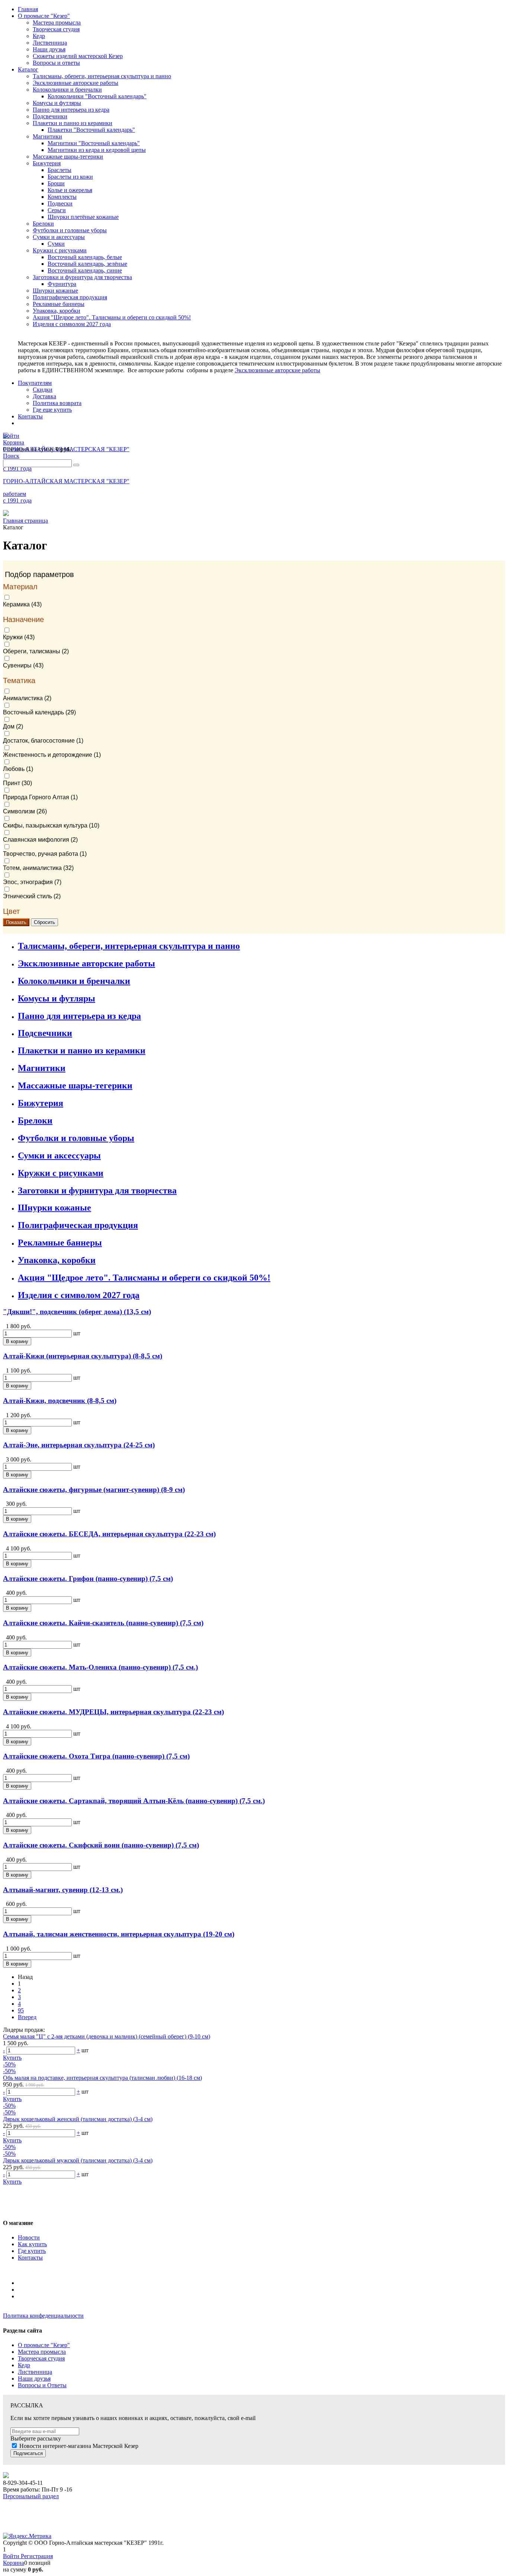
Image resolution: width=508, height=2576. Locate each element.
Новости (29, 2237)
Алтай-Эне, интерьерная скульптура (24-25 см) (79, 1445)
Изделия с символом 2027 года (79, 1295)
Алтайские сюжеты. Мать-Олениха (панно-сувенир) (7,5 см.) (100, 1667)
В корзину (17, 1341)
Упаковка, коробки (57, 1260)
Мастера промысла (42, 2352)
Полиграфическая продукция (78, 1225)
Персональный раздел (31, 2496)
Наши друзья (34, 2379)
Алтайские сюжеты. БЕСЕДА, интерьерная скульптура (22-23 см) (109, 1534)
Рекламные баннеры (60, 1243)
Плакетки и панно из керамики (82, 1051)
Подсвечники (45, 1033)
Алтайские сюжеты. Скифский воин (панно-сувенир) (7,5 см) (101, 1845)
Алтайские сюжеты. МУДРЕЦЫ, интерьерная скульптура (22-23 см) (113, 1712)
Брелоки (35, 1120)
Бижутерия (41, 1103)
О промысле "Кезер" (44, 2345)
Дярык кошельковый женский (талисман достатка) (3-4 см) (78, 2119)
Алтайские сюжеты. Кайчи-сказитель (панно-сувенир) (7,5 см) (103, 1623)
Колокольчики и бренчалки (74, 981)
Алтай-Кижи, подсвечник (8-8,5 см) (60, 1401)
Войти (12, 2556)
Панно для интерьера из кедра (79, 1016)
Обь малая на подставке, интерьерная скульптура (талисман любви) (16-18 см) (102, 2078)
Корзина (14, 2563)
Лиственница (35, 2372)
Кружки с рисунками (61, 1173)
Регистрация (37, 2556)
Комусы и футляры (57, 998)
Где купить (32, 2251)
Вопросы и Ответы (42, 2385)
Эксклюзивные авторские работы (277, 370)
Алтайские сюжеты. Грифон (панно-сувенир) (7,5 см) (88, 1579)
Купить (12, 2058)
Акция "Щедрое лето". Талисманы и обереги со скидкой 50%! (144, 1278)
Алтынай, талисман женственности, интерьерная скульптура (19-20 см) (119, 1934)
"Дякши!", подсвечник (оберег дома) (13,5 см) (77, 1312)
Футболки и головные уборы (76, 1138)
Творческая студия (41, 2358)
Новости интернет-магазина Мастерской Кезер (79, 2446)
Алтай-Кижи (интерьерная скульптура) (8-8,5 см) (83, 1356)
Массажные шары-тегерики (75, 1085)
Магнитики (42, 1068)
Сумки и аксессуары (59, 1155)
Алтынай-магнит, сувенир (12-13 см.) (63, 1890)
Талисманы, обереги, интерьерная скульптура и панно (129, 946)
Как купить (32, 2244)
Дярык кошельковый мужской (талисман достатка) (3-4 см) (78, 2160)
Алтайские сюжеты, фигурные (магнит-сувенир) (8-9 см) (94, 1490)
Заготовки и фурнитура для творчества (97, 1190)
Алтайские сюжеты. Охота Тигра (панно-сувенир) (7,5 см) (96, 1756)
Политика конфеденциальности (43, 2316)
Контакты (30, 2258)
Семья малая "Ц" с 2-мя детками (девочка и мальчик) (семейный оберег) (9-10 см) (107, 2036)
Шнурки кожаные (54, 1208)
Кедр (24, 2365)
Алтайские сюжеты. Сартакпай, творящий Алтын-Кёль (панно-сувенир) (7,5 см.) (134, 1801)
